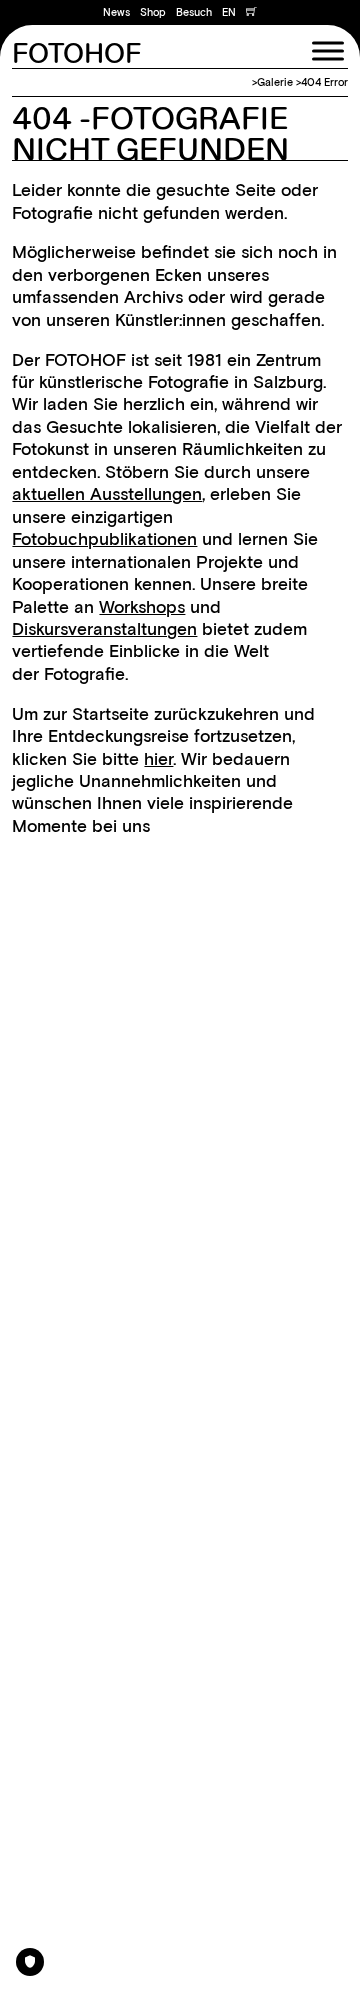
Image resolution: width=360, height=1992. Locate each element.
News (116, 12)
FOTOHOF (76, 55)
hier (158, 758)
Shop (153, 12)
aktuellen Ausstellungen (107, 493)
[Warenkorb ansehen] (251, 13)
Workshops (142, 606)
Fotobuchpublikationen (104, 538)
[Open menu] (328, 51)
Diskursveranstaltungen (104, 628)
